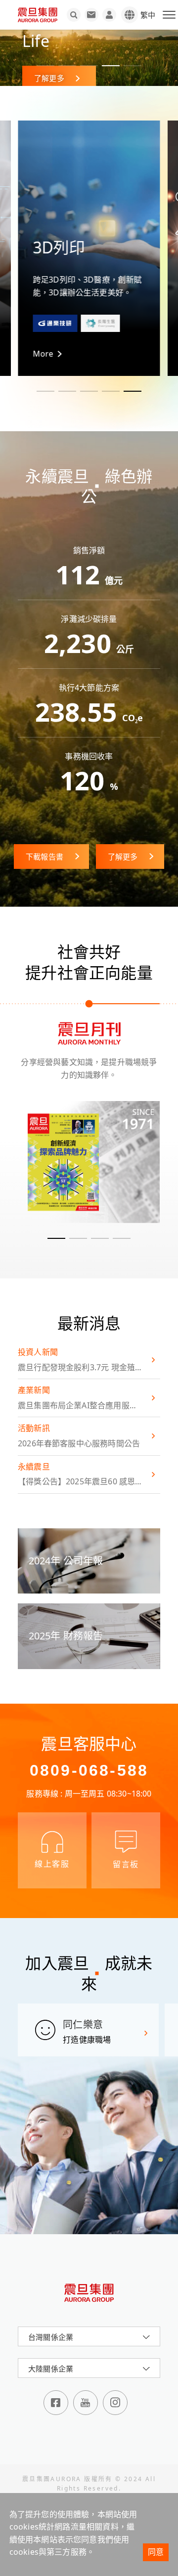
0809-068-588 (89, 1770)
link (89, 1162)
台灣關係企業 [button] (51, 2337)
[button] (45, 66)
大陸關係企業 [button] (51, 2369)
